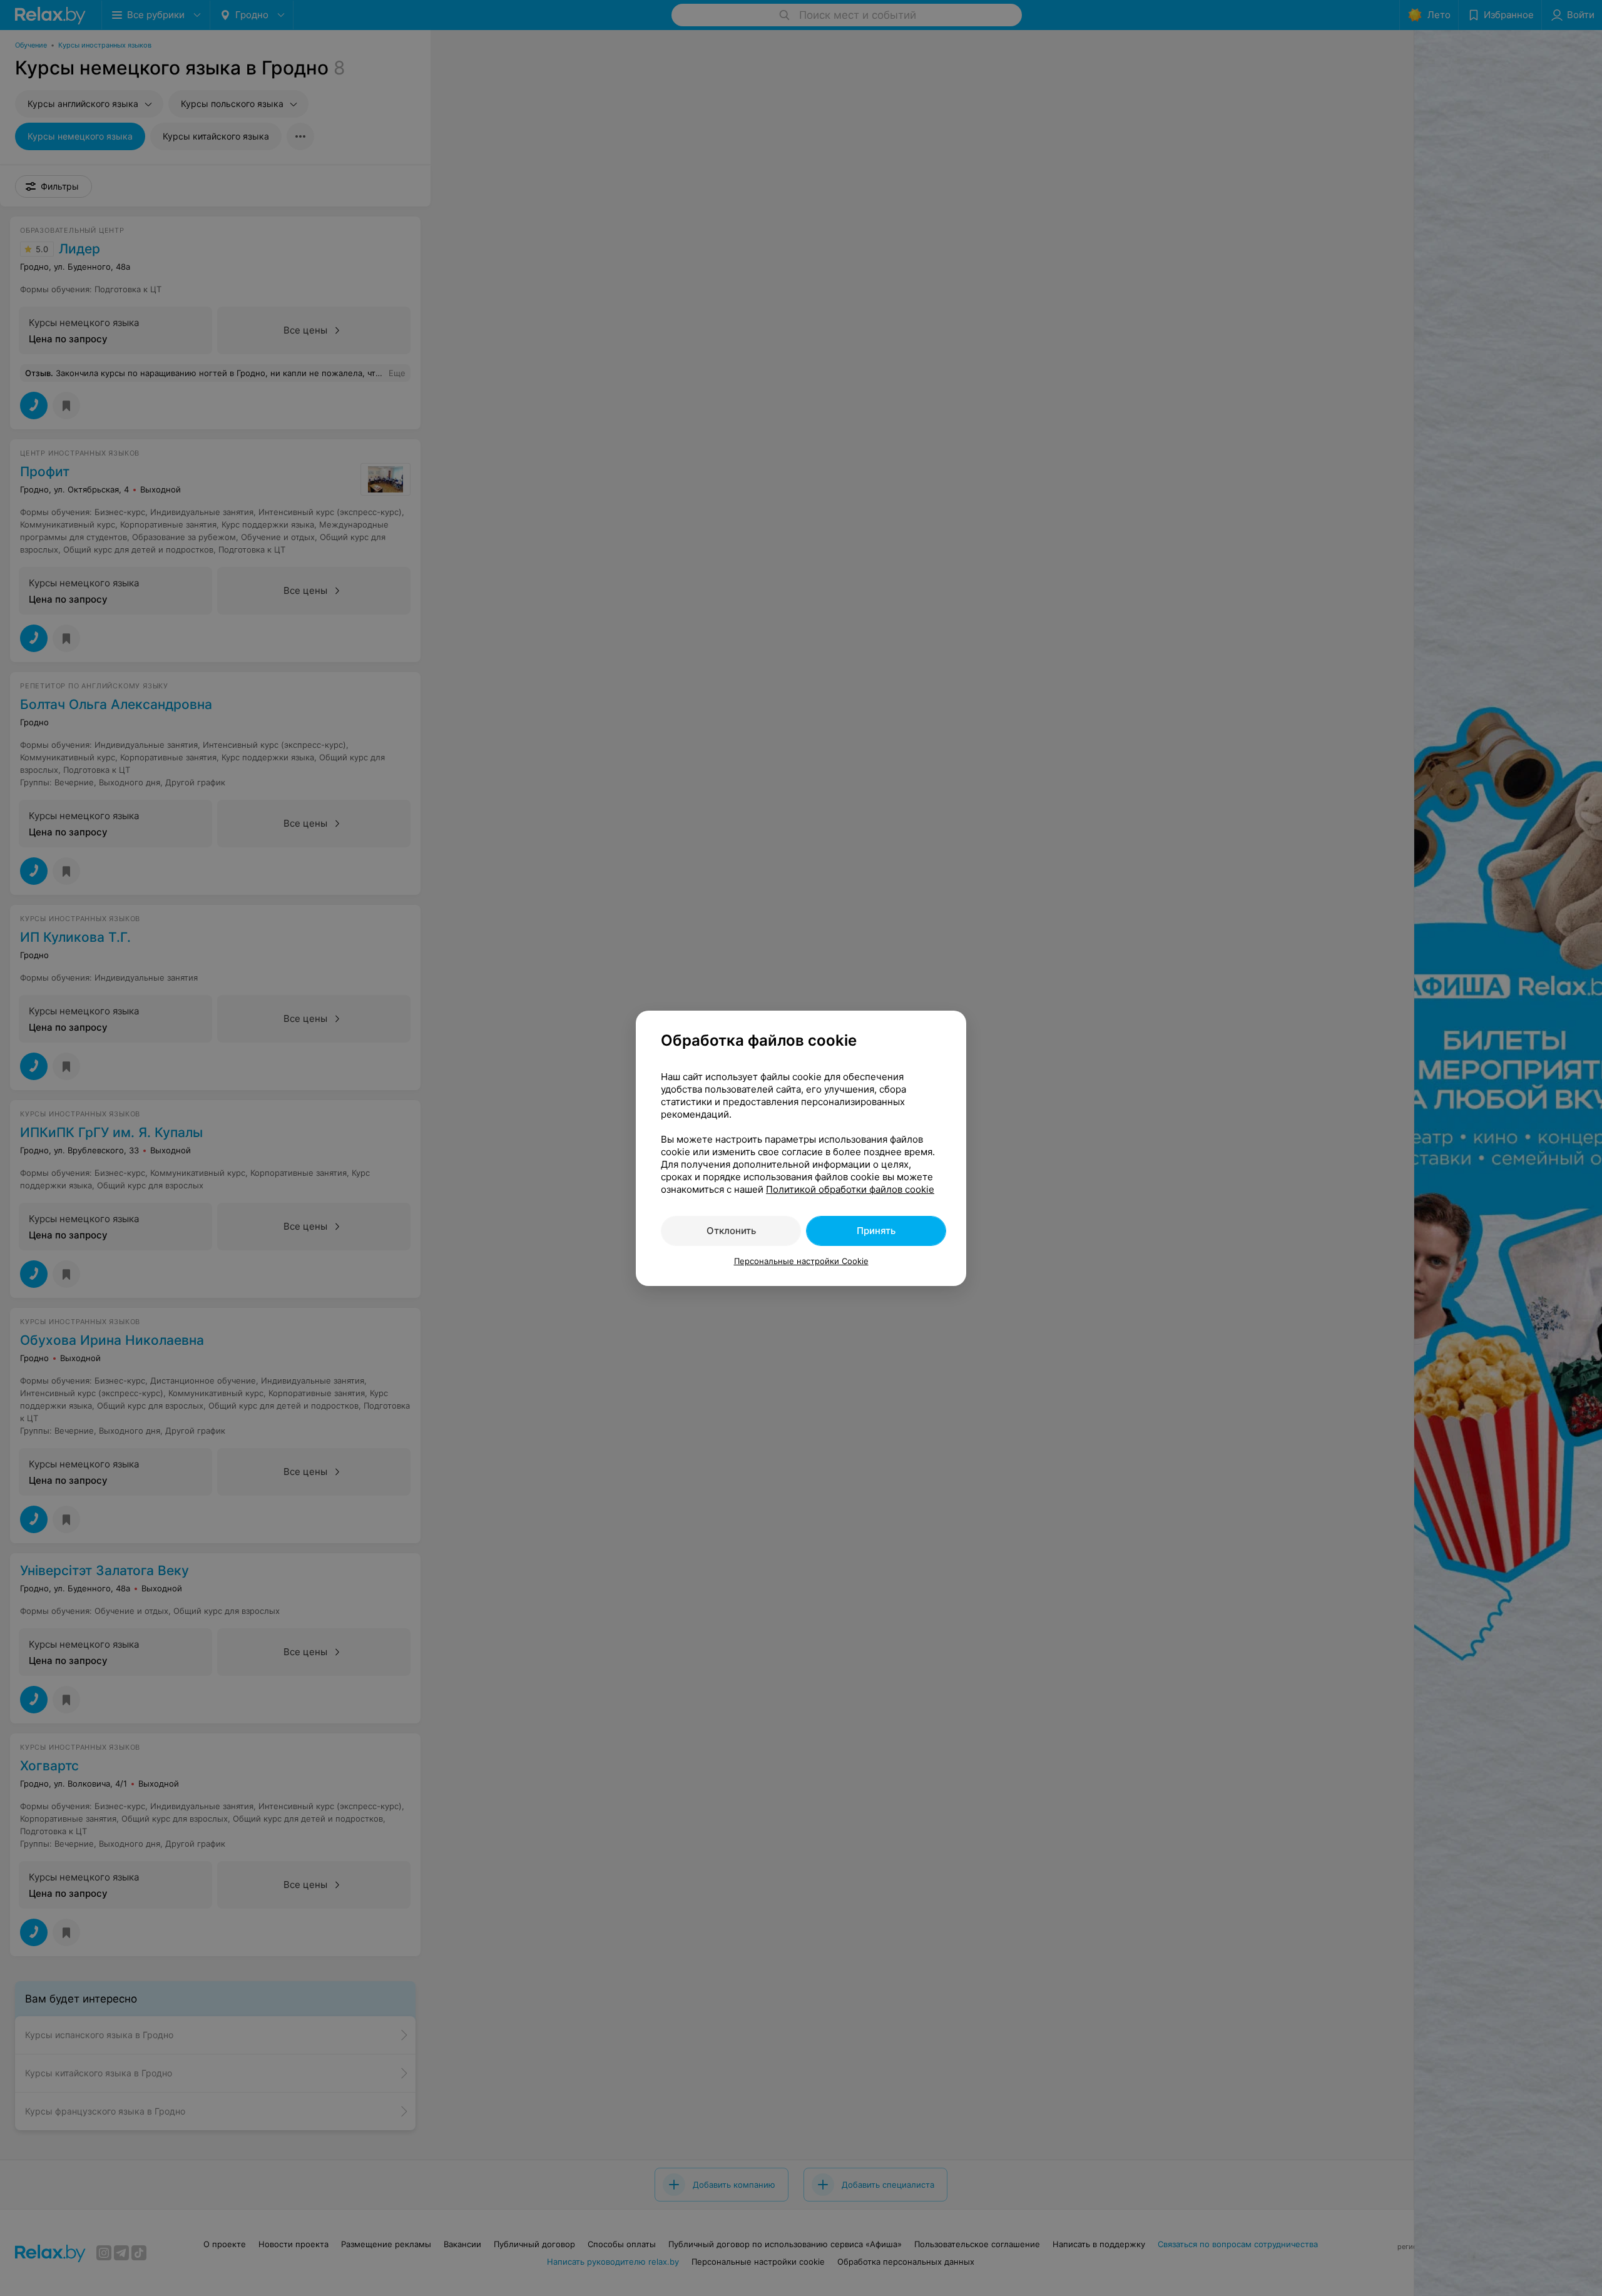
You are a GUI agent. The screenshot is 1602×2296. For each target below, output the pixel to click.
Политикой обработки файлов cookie (850, 1189)
